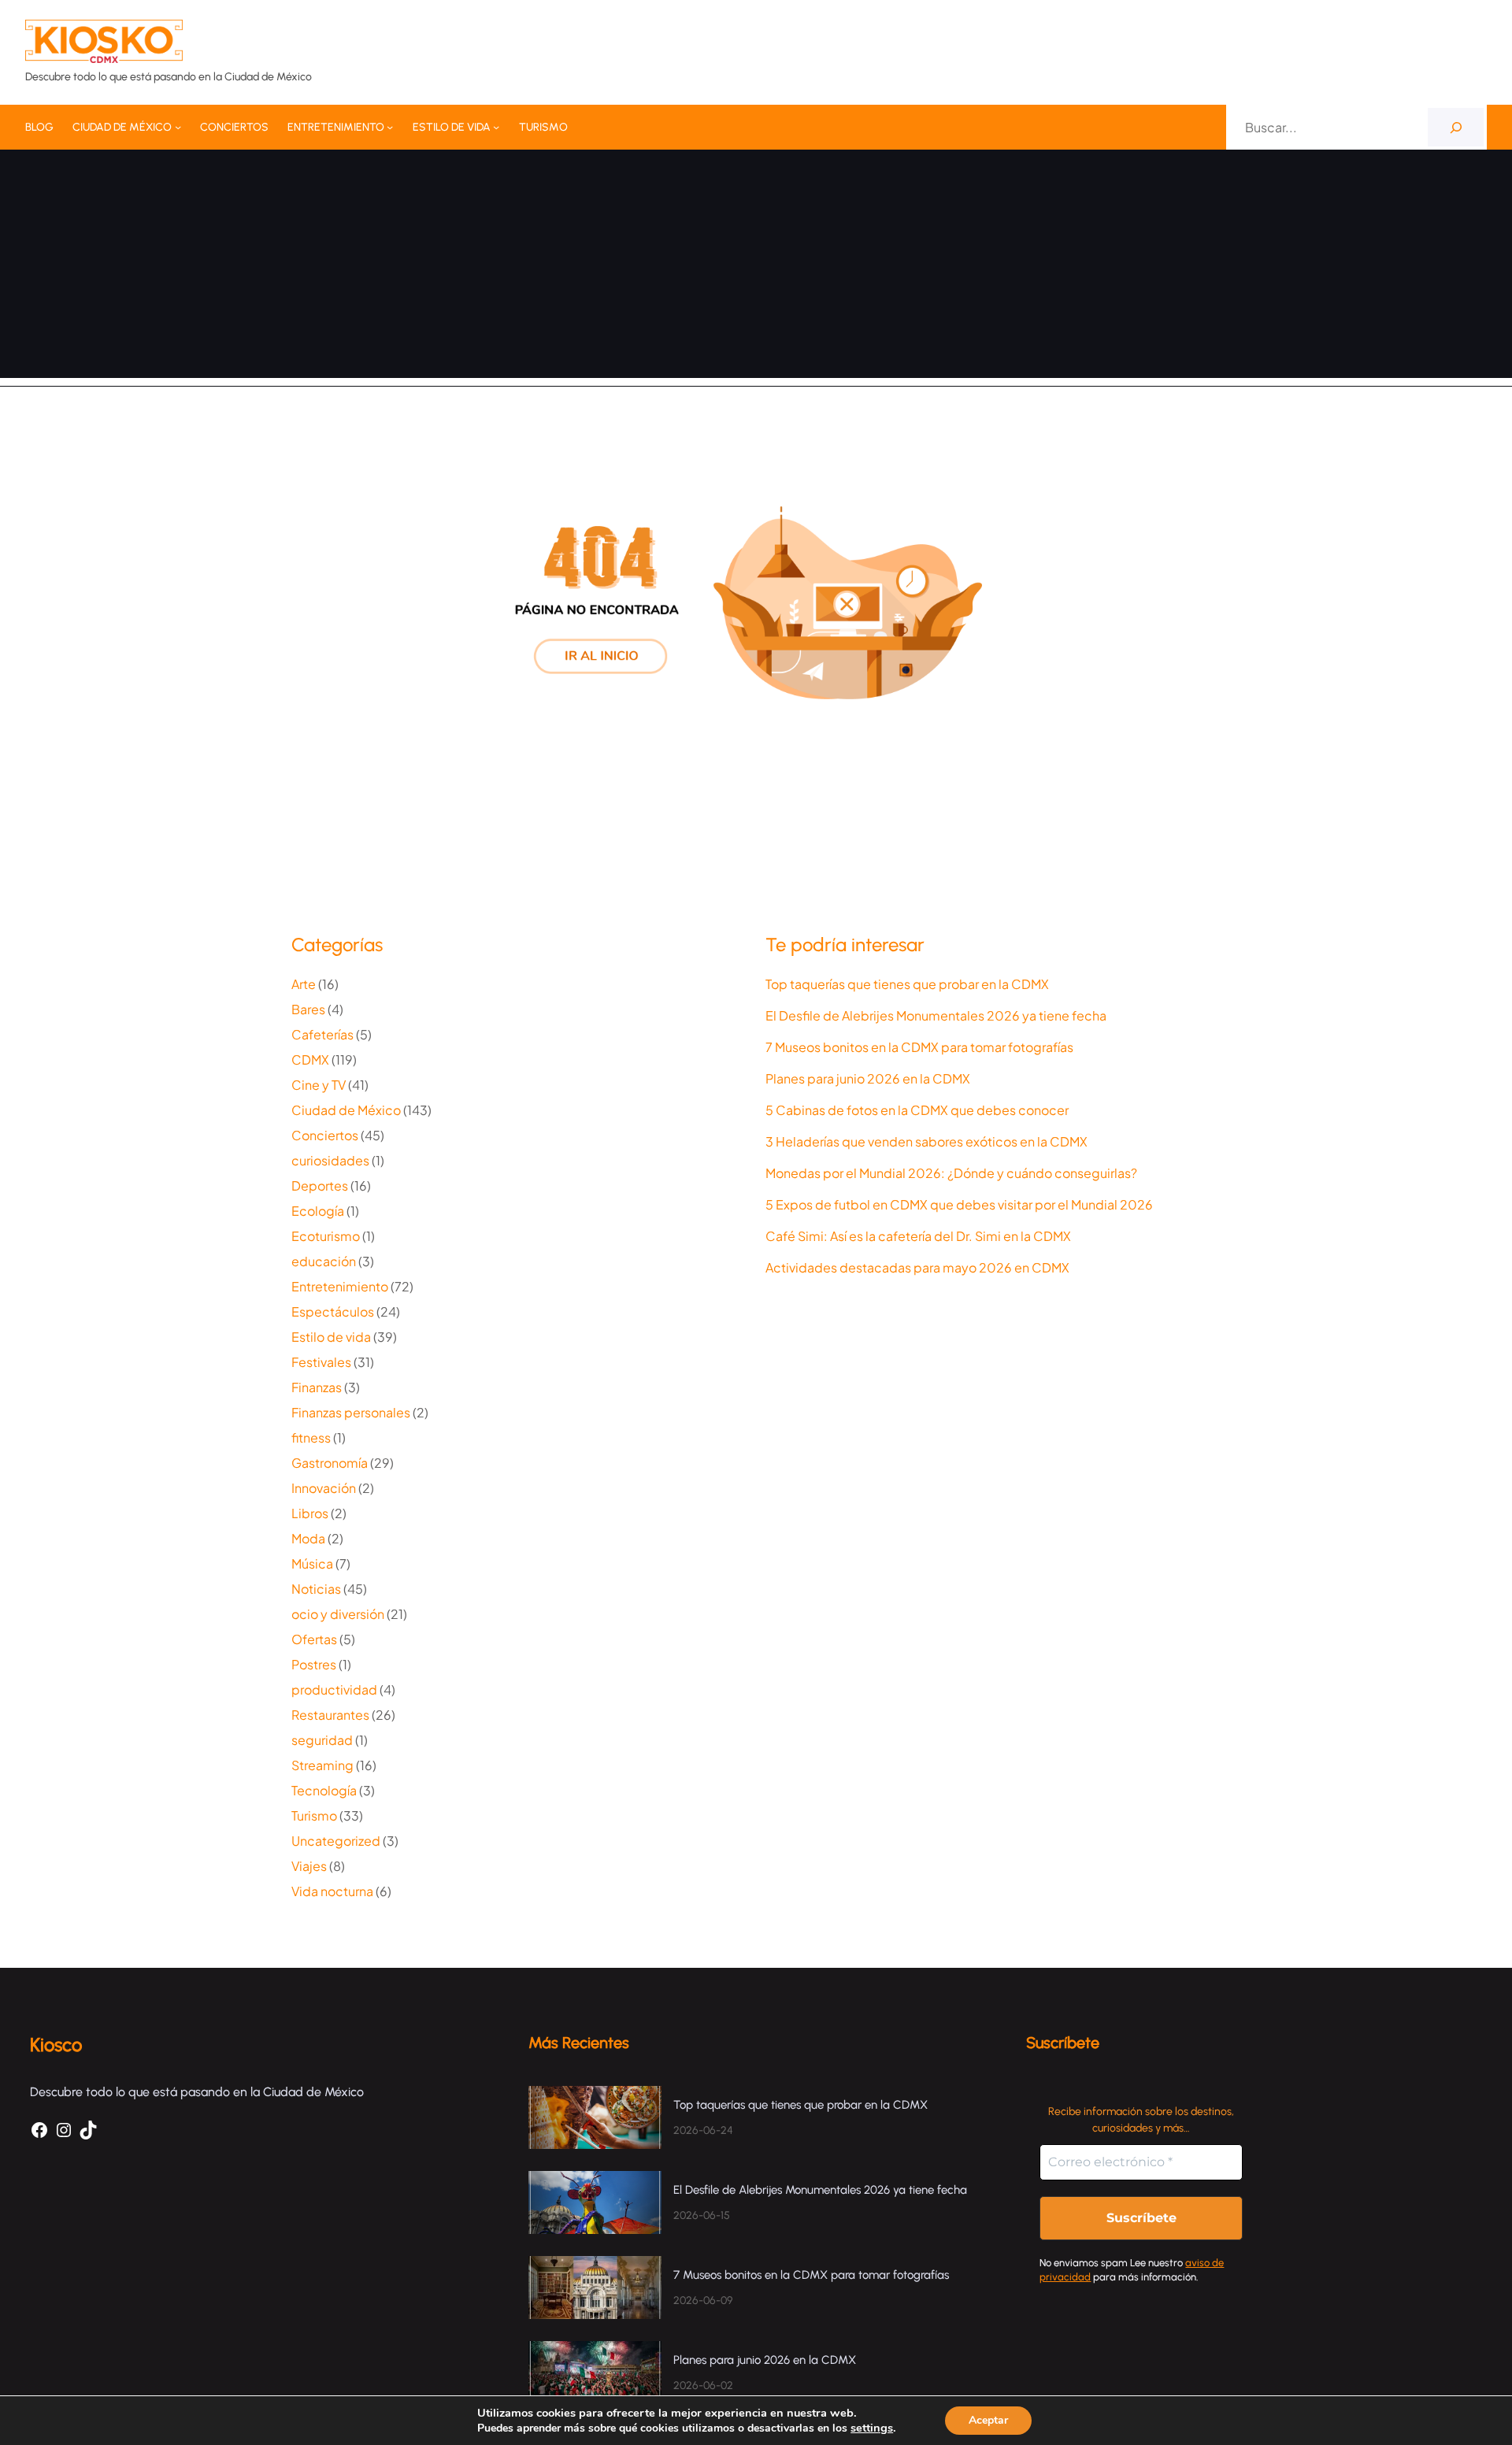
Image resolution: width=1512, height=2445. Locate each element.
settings (872, 2428)
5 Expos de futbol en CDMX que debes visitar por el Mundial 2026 (959, 1205)
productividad (334, 1689)
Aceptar (988, 2420)
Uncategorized (336, 1841)
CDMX (310, 1059)
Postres (314, 1664)
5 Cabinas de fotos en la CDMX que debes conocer (917, 1110)
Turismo (314, 1815)
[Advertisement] (756, 268)
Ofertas (314, 1639)
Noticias (316, 1589)
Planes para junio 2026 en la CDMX (869, 1079)
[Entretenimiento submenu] (390, 127)
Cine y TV (319, 1085)
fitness (311, 1437)
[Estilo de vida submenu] (496, 127)
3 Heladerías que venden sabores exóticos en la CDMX (926, 1142)
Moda (308, 1538)
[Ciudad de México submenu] (178, 127)
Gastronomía (330, 1463)
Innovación (324, 1488)
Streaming (322, 1765)
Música (312, 1563)
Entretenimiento (340, 1286)
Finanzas (317, 1387)
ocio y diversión (338, 1614)
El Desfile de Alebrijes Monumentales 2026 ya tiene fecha (937, 1016)
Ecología (318, 1211)
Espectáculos (333, 1311)
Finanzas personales (351, 1412)
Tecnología (324, 1790)
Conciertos (325, 1135)
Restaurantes (330, 1715)
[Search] (1456, 127)
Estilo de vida (331, 1337)
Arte (304, 984)
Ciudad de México (346, 1110)
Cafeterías (322, 1034)
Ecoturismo (326, 1236)
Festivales (321, 1362)
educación (324, 1261)
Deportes (320, 1185)
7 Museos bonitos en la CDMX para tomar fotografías (919, 1047)
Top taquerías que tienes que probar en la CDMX (907, 984)
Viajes (309, 1866)
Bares (308, 1009)
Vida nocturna (332, 1891)
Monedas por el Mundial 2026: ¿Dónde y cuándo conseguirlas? (951, 1173)
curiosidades (330, 1160)
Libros (310, 1513)
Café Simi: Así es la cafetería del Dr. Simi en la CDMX (918, 1236)
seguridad (322, 1740)
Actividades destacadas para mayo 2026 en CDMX (917, 1268)
